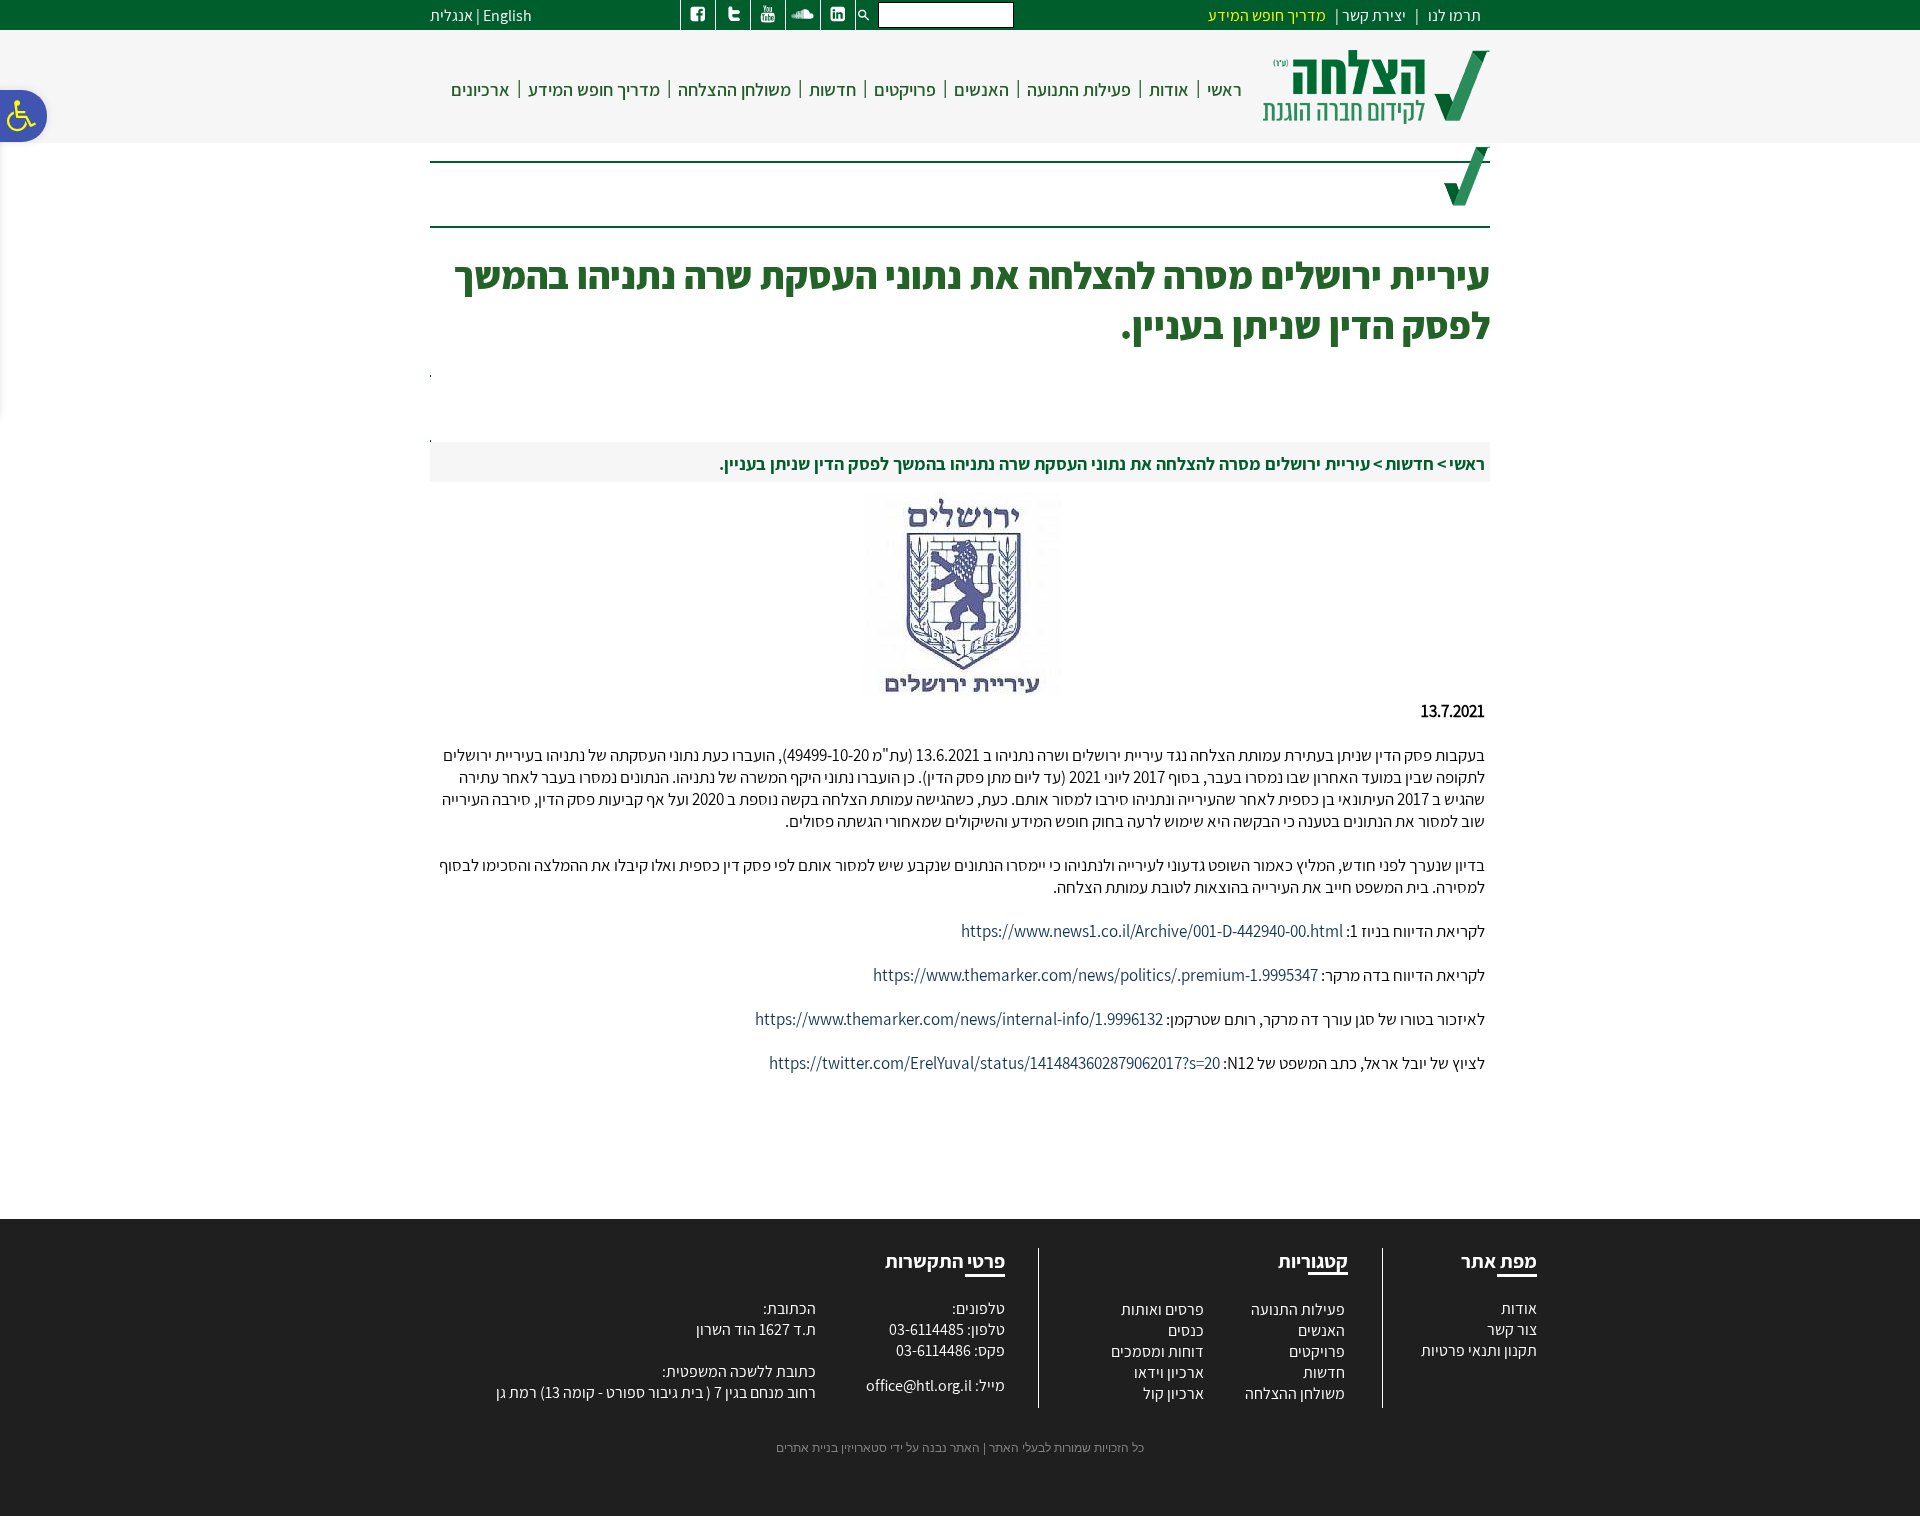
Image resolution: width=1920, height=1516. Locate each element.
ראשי (1224, 89)
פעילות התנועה (1079, 89)
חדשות (832, 89)
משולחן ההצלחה (734, 89)
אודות (1169, 89)
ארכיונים (480, 89)
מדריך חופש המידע (594, 89)
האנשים (981, 89)
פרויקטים (905, 89)
